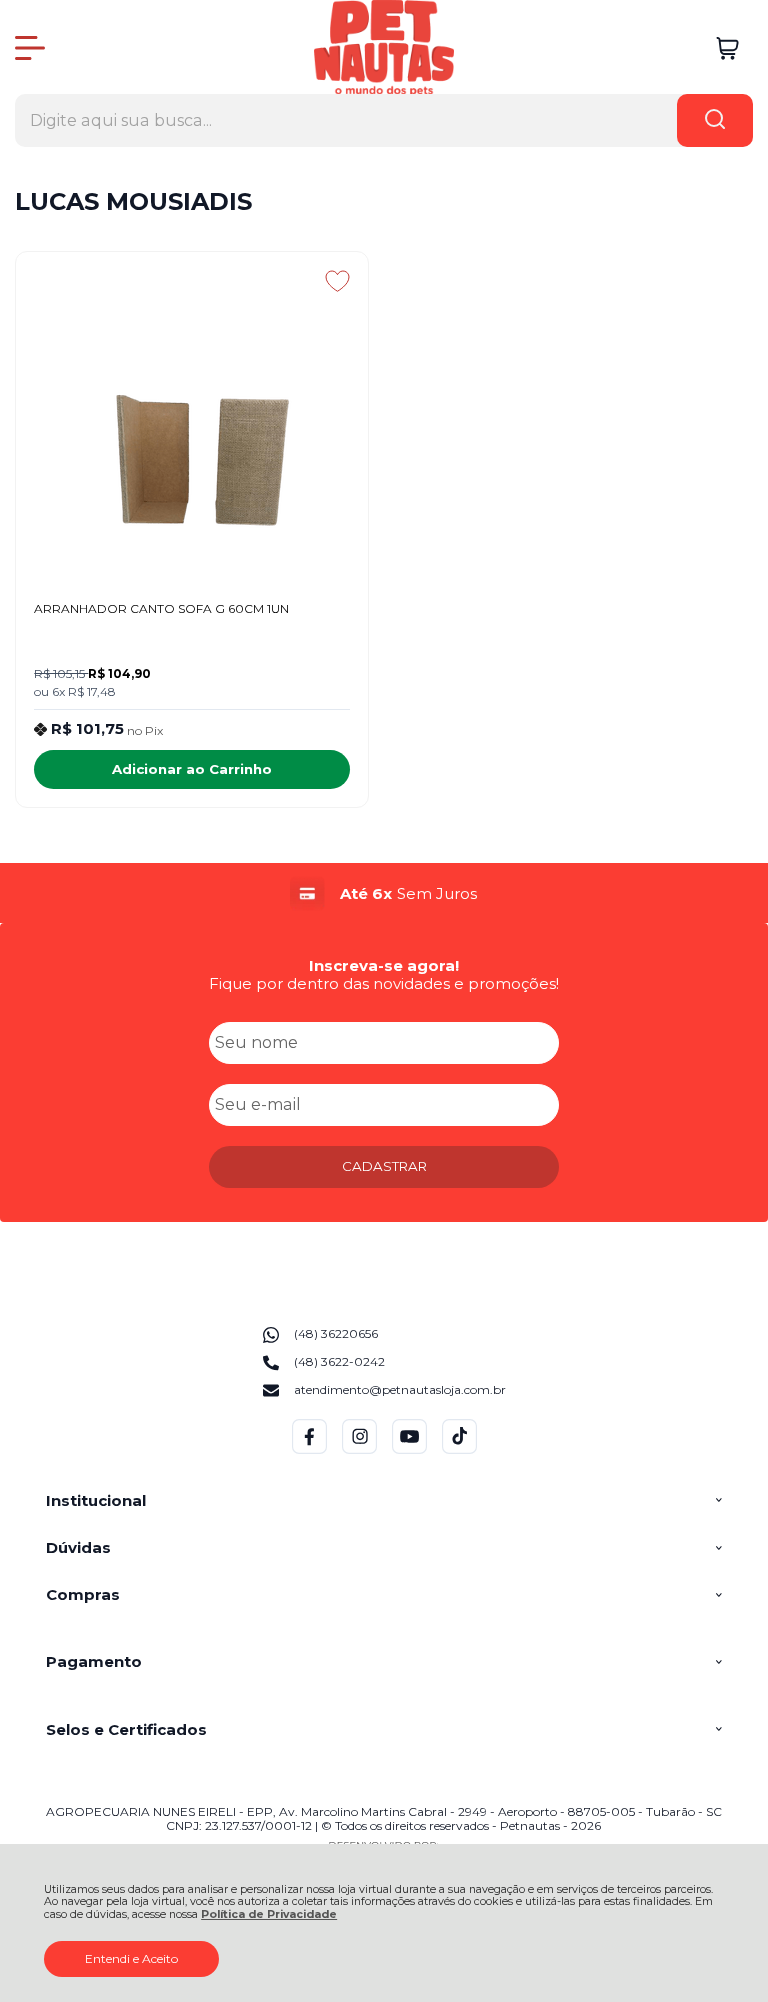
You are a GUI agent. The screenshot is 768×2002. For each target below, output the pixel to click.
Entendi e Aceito (131, 1958)
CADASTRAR (384, 1166)
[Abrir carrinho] (727, 48)
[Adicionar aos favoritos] (337, 281)
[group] (383, 893)
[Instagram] (359, 1449)
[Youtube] (409, 1449)
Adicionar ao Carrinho (192, 769)
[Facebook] (309, 1449)
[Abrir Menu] (30, 48)
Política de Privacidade (269, 1914)
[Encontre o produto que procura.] (715, 120)
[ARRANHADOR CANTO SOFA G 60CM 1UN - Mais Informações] (192, 416)
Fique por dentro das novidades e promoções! (384, 983)
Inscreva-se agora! (384, 965)
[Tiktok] (459, 1449)
